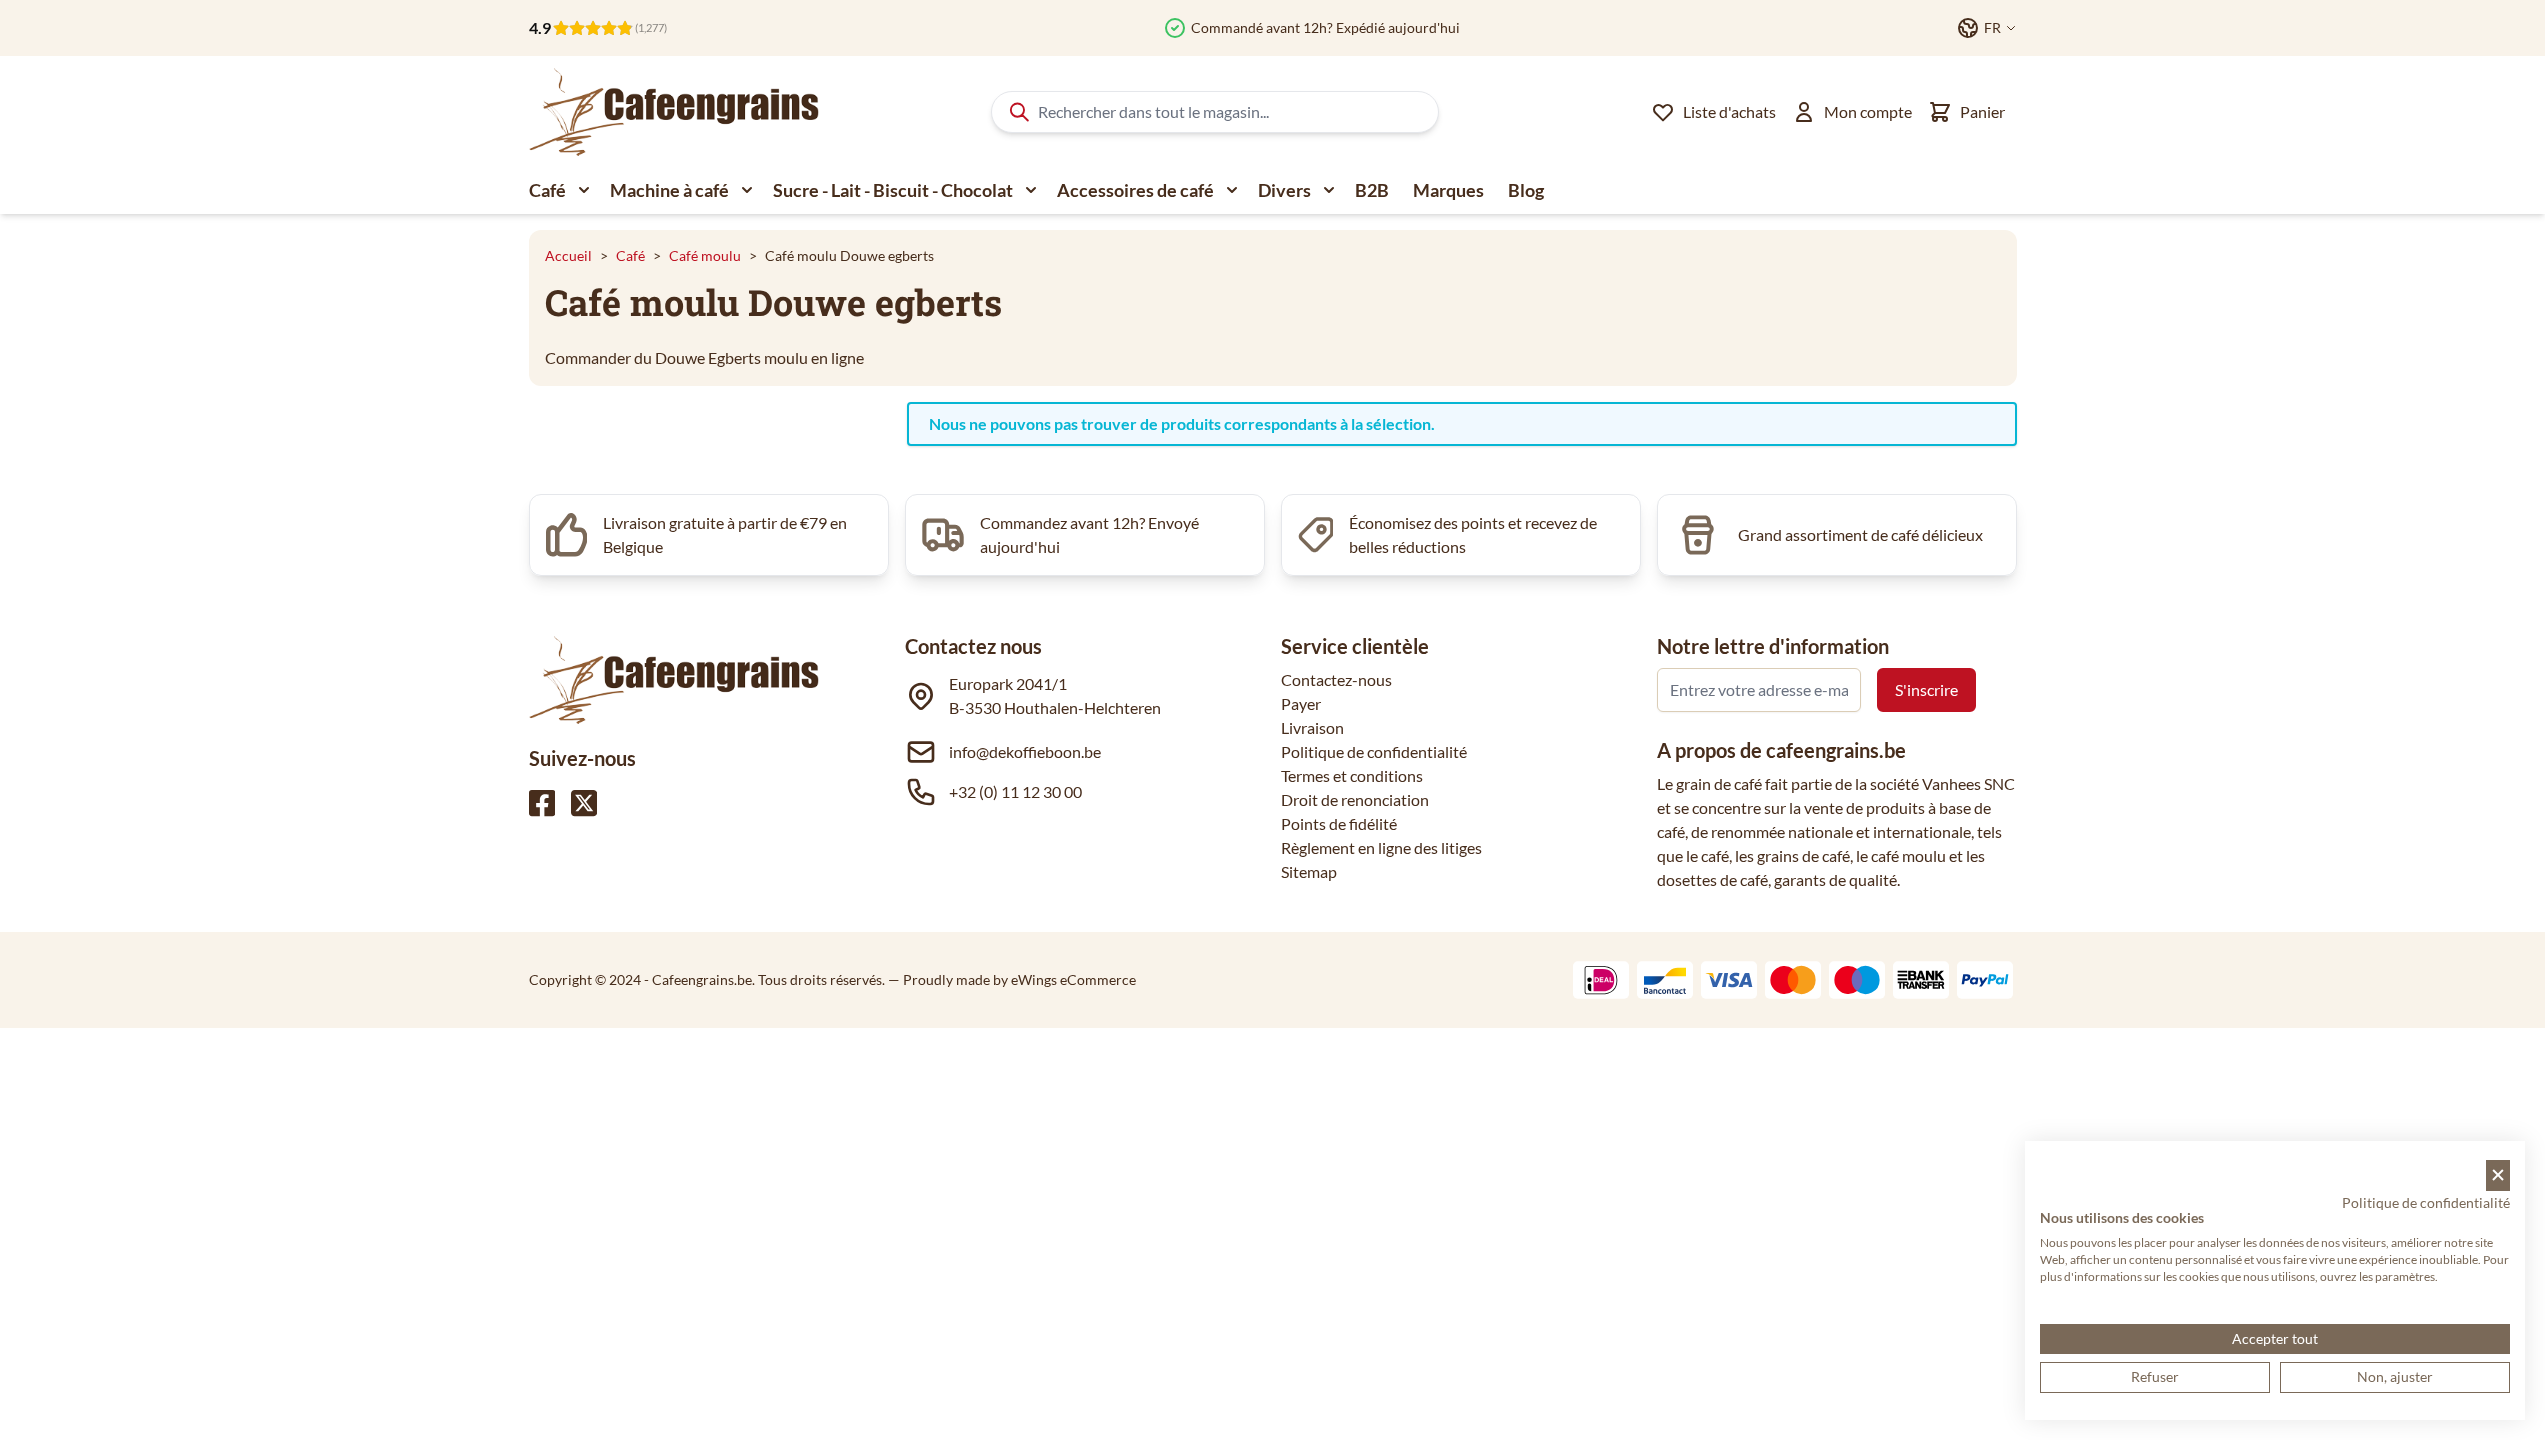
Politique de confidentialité (1374, 751)
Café (547, 190)
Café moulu (705, 255)
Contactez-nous (1336, 679)
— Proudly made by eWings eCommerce (1012, 979)
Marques (1448, 190)
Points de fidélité (1339, 823)
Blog (1526, 190)
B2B (1372, 190)
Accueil (568, 255)
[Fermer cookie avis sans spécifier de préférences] (2498, 1175)
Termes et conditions (1352, 775)
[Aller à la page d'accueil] (674, 112)
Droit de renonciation (1355, 799)
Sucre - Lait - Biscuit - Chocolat (893, 190)
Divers (1284, 190)
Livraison (1312, 727)
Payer (1301, 703)
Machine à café (669, 190)
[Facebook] (542, 803)
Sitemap (1309, 871)
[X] (584, 803)
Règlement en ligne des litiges (1381, 847)
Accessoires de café (1135, 190)
